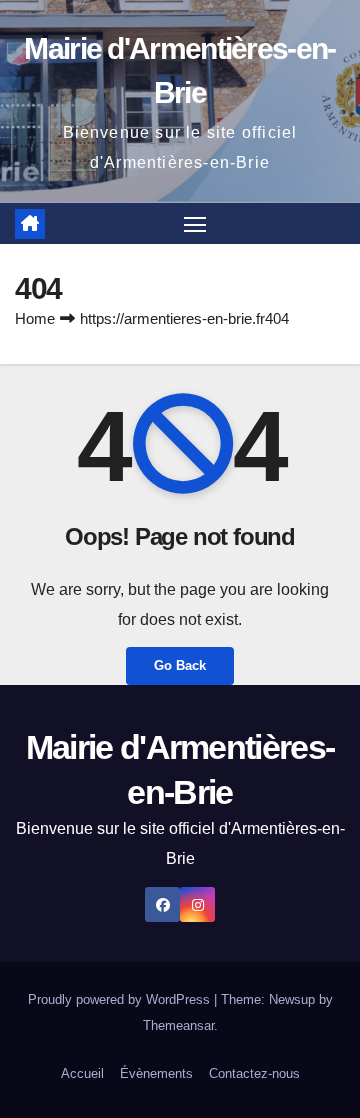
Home (35, 318)
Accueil (82, 1073)
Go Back (180, 665)
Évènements (156, 1073)
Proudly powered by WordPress (121, 999)
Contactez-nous (254, 1073)
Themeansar (178, 1025)
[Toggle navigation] (195, 224)
